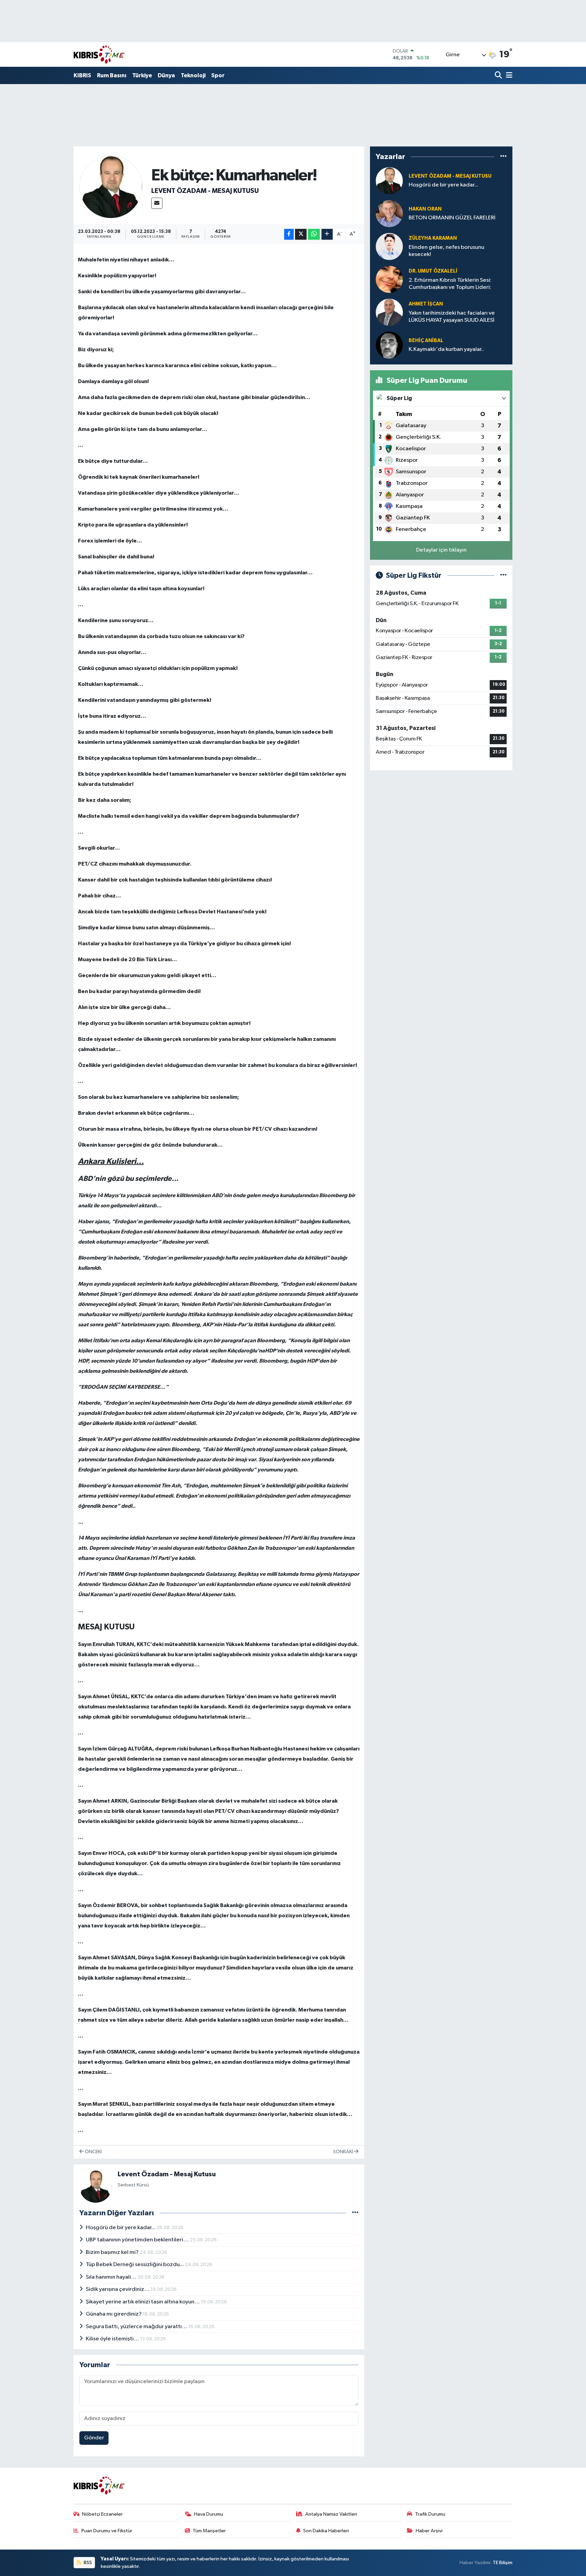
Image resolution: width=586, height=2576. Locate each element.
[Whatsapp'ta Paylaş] (314, 234)
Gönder (94, 2438)
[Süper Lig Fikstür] (503, 576)
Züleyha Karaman (433, 238)
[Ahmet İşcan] (389, 312)
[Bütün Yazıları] (355, 2213)
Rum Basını (112, 75)
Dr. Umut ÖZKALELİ (433, 271)
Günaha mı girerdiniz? (114, 2314)
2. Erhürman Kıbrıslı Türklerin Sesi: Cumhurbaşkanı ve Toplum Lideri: (450, 284)
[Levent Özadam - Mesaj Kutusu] (111, 187)
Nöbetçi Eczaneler (102, 2514)
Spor (218, 75)
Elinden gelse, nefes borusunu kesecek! (446, 251)
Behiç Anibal (426, 341)
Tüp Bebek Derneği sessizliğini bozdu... (135, 2265)
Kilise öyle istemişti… (113, 2339)
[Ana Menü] (508, 76)
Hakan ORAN (425, 209)
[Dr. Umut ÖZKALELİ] (389, 279)
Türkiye (142, 75)
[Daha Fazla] (327, 234)
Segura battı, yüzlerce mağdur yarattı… (137, 2327)
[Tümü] (503, 157)
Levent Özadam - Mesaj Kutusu (205, 191)
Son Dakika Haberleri (326, 2531)
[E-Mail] (157, 203)
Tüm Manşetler (209, 2531)
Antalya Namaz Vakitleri (331, 2514)
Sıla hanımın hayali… (112, 2277)
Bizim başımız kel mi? (113, 2252)
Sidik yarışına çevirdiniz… (118, 2289)
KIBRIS (82, 75)
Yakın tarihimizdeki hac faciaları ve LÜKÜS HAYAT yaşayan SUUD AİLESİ (452, 317)
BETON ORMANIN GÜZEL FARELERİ (452, 218)
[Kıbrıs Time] (99, 54)
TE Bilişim (503, 2563)
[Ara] (499, 76)
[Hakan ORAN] (389, 213)
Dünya (166, 75)
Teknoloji (193, 75)
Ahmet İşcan (426, 304)
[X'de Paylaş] (301, 234)
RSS (87, 2563)
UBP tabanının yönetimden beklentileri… (138, 2240)
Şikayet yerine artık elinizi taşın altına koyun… (143, 2302)
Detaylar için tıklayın (441, 550)
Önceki (93, 2152)
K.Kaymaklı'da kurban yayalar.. (446, 349)
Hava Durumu (209, 2514)
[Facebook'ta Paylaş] (289, 234)
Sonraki (344, 2152)
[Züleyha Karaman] (389, 246)
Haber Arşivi (429, 2531)
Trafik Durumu (430, 2514)
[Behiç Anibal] (389, 345)
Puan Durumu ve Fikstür (107, 2531)
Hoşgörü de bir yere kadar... (121, 2228)
